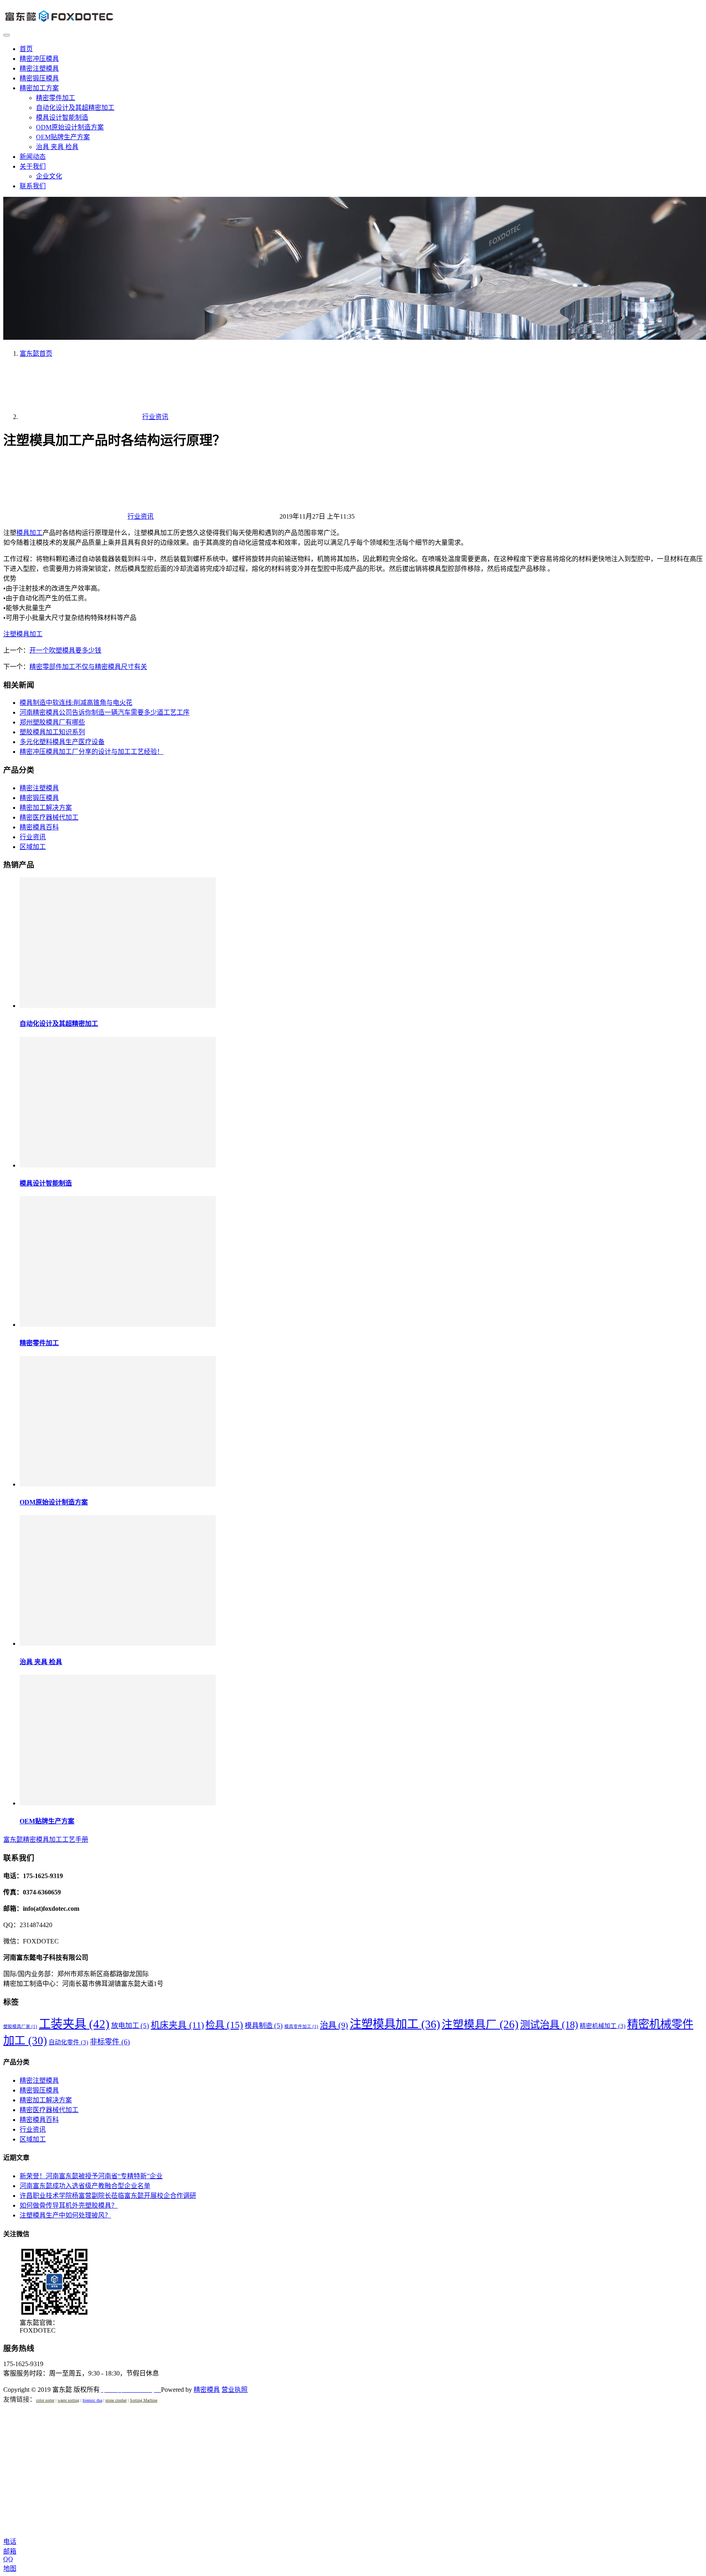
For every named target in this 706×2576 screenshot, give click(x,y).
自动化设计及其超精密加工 (75, 108)
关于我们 (33, 166)
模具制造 (264, 2026)
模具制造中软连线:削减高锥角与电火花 (76, 703)
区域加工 (33, 847)
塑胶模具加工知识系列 (52, 732)
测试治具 (549, 2024)
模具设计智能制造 (62, 117)
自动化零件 (68, 2042)
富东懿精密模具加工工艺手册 (46, 1840)
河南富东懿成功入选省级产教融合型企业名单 (85, 2186)
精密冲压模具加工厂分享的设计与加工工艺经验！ (92, 752)
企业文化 (49, 176)
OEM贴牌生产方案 (63, 137)
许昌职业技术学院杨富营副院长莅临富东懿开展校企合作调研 (108, 2196)
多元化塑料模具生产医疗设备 (62, 742)
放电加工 (130, 2026)
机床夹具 (177, 2025)
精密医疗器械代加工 (49, 817)
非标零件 (110, 2042)
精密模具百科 (39, 827)
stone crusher (116, 2400)
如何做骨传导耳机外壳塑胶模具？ (69, 2205)
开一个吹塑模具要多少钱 (65, 650)
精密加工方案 (39, 88)
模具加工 (29, 533)
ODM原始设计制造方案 (70, 127)
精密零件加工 (56, 98)
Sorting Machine (144, 2400)
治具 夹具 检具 (57, 147)
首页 (26, 49)
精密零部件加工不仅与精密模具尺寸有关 (88, 667)
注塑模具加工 (23, 634)
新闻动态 (33, 157)
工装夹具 (74, 2024)
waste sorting (68, 2400)
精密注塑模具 (39, 68)
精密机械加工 (603, 2026)
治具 (334, 2025)
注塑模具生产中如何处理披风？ (65, 2215)
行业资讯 (141, 516)
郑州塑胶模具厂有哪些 (52, 722)
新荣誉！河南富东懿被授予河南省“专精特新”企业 (91, 2176)
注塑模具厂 (480, 2024)
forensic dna (92, 2400)
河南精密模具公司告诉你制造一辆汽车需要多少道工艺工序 (105, 712)
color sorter (45, 2400)
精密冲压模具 (39, 59)
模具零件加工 (301, 2027)
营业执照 (235, 2390)
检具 (224, 2025)
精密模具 (207, 2390)
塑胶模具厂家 (20, 2027)
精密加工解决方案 (46, 808)
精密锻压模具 (39, 78)
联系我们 (33, 186)
